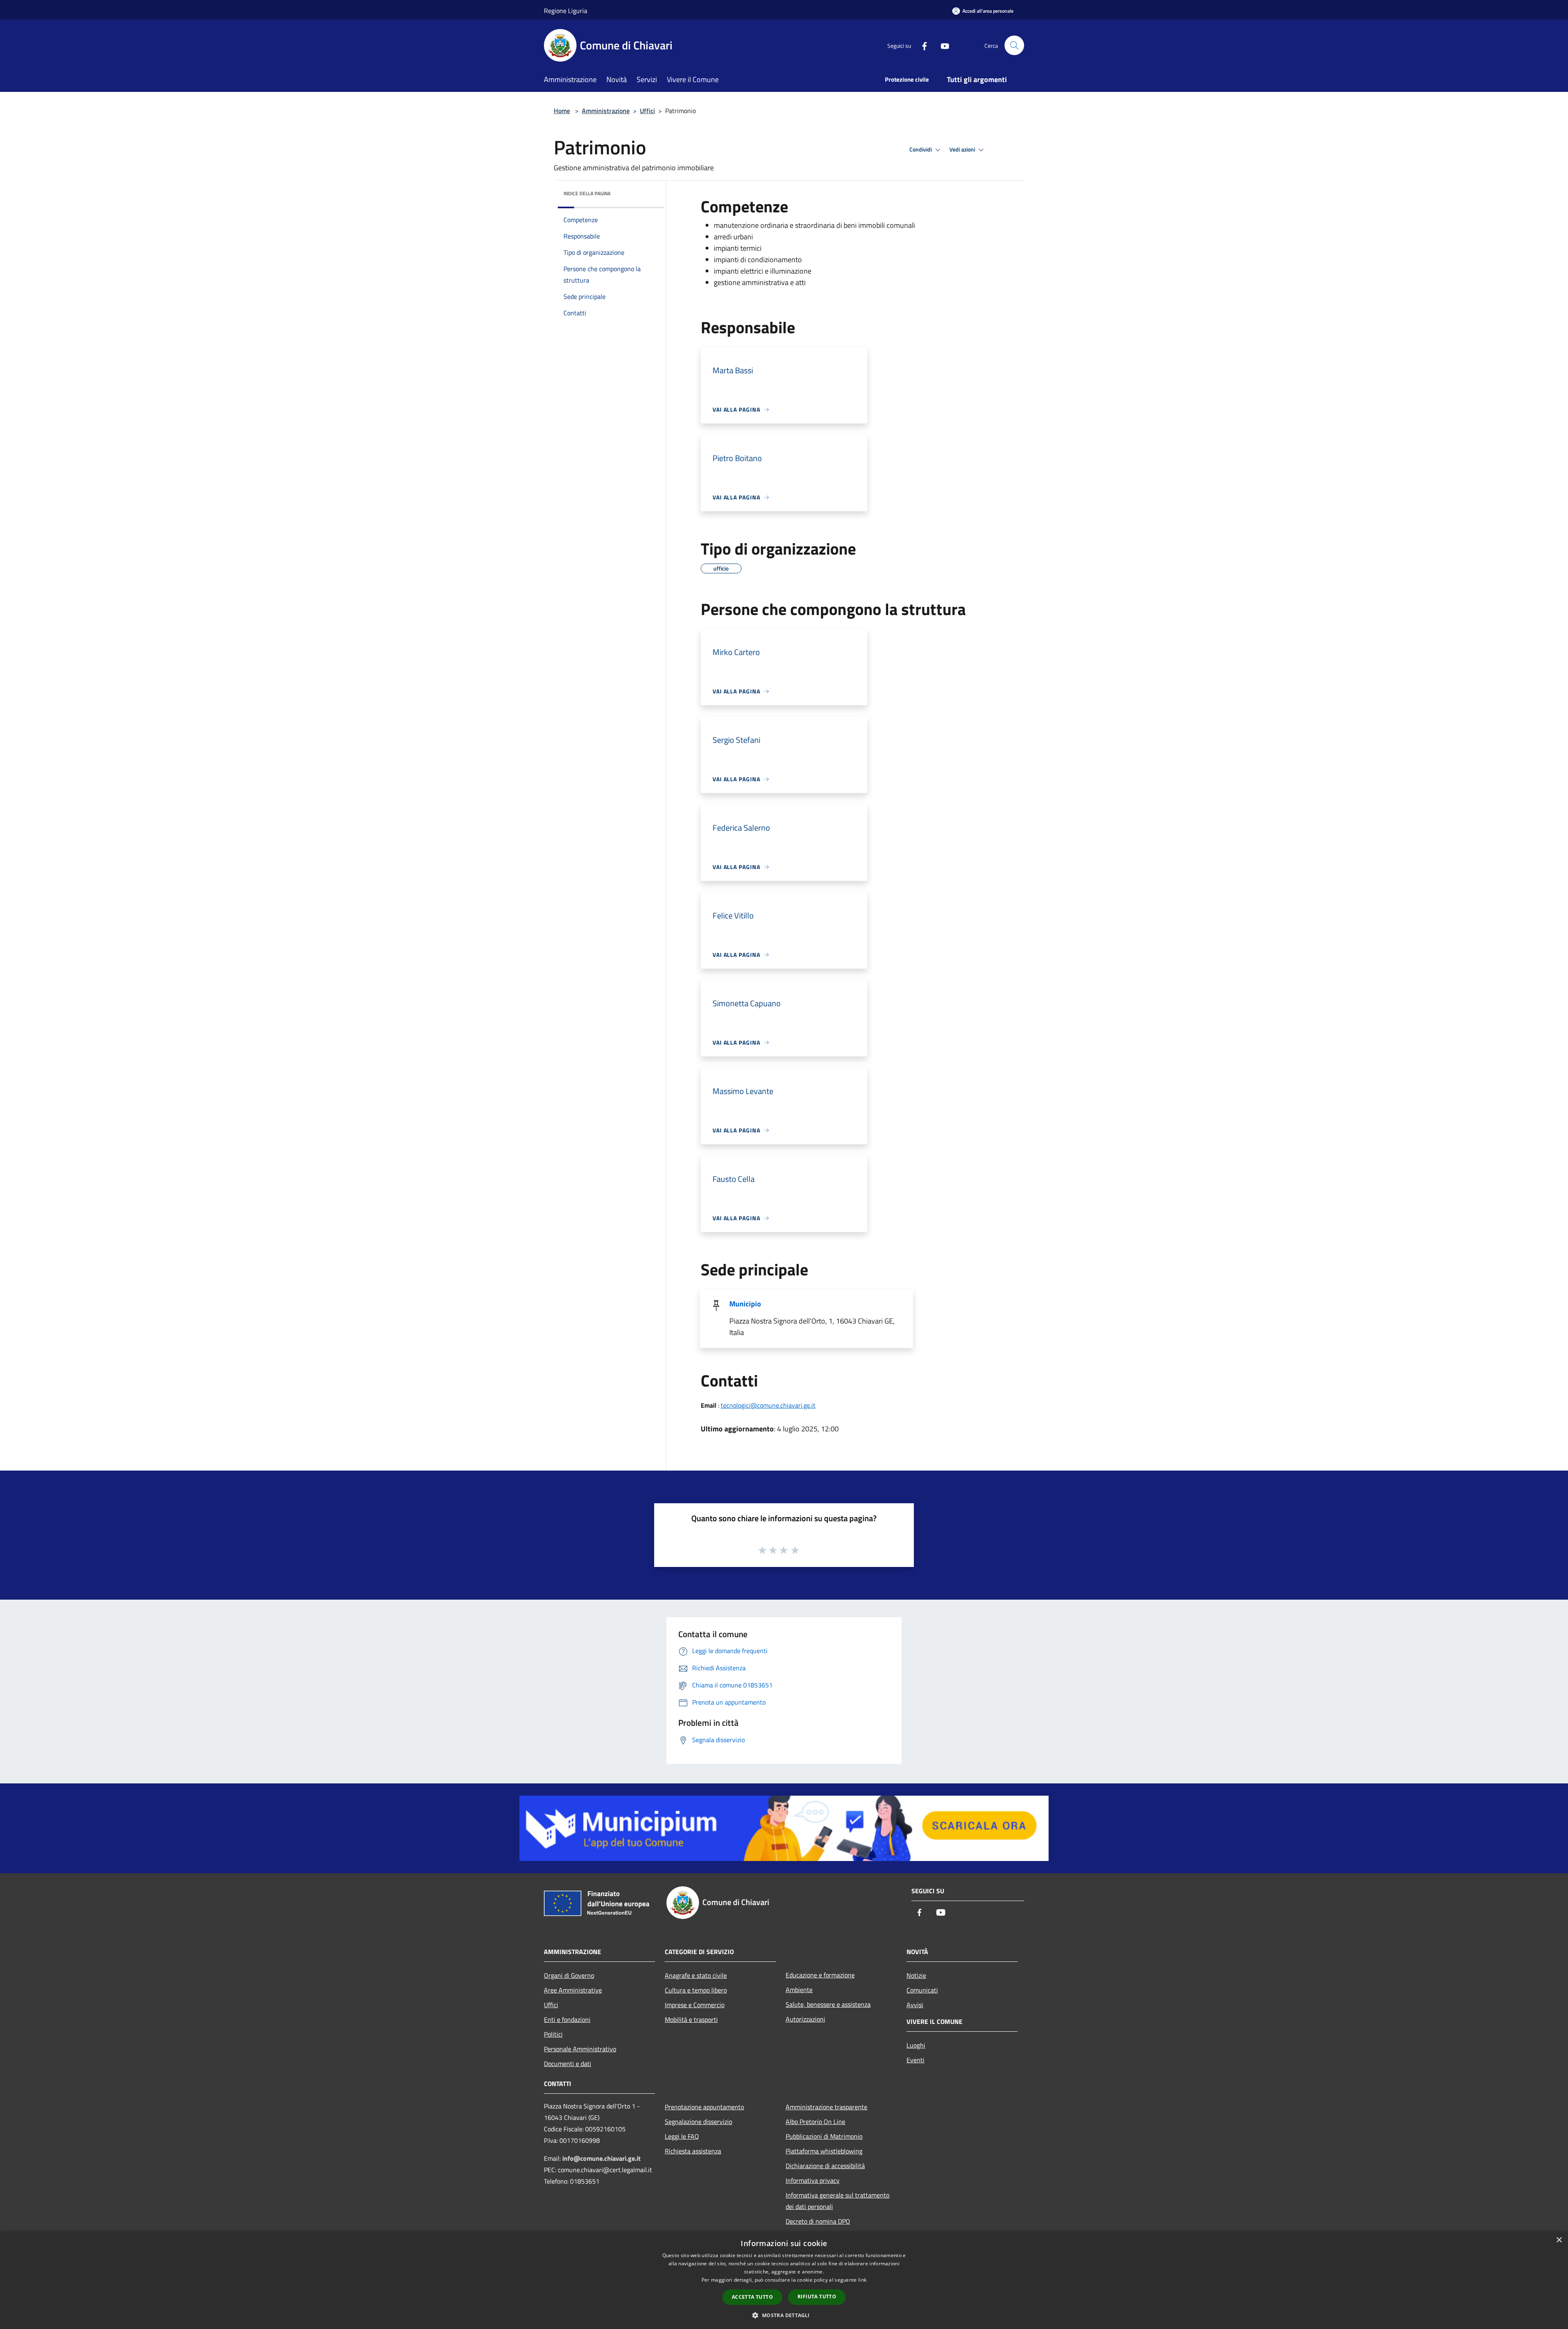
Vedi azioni (963, 149)
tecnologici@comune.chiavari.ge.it (768, 1405)
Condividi (921, 149)
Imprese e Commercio (695, 2005)
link (862, 2280)
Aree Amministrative (573, 1990)
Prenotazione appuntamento (704, 2107)
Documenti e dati (568, 2064)
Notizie (916, 1975)
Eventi (915, 2060)
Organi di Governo (569, 1975)
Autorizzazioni (805, 2019)
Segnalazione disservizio (698, 2122)
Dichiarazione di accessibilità (825, 2166)
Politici (553, 2034)
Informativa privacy (813, 2180)
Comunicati (922, 1990)
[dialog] (784, 2280)
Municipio (745, 1304)
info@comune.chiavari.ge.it (601, 2158)
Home (562, 111)
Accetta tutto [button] (752, 2297)
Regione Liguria (566, 11)
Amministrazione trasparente (826, 2107)
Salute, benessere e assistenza (828, 2004)
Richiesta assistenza (693, 2151)
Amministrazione (606, 111)
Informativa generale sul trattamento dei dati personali (837, 2201)
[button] (784, 2315)
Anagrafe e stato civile (696, 1975)
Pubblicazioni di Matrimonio (824, 2136)
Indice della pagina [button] (587, 193)
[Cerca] (1014, 45)
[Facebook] (921, 45)
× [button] (1559, 2240)
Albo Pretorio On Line (815, 2122)
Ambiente (799, 1990)
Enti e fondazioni (567, 2019)
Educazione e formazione (820, 1975)
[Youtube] (942, 45)
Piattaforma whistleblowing (824, 2151)
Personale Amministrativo (580, 2049)
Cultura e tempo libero (696, 1990)
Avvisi (915, 2005)
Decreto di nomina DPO (818, 2221)
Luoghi (916, 2045)
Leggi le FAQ (682, 2136)
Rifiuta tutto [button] (817, 2297)
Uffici (647, 111)
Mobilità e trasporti (691, 2019)
